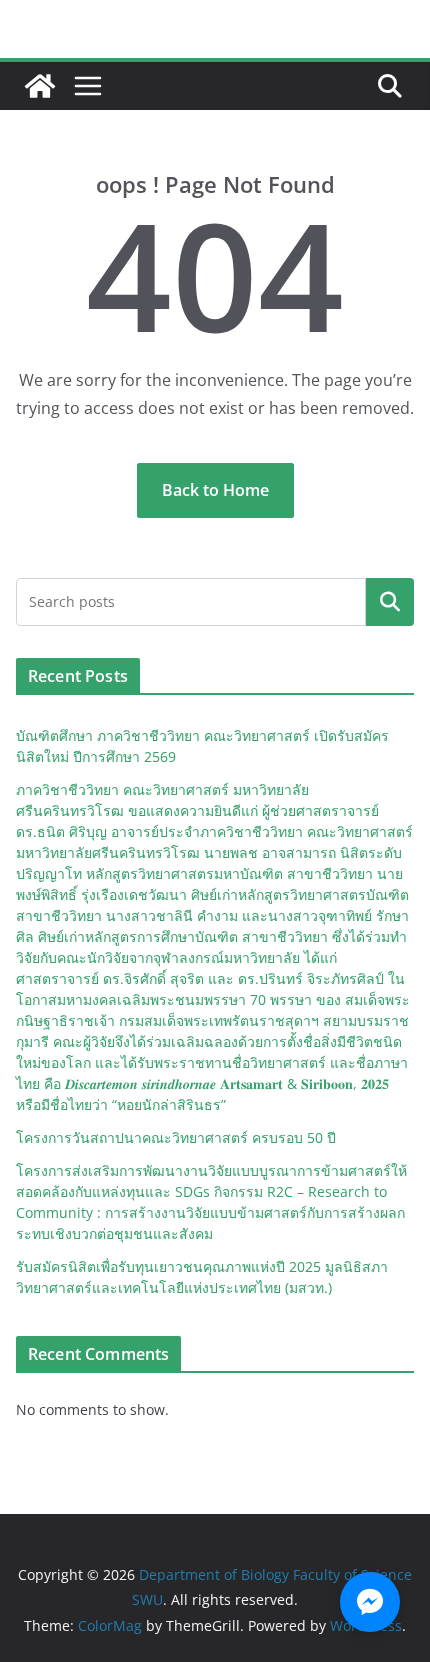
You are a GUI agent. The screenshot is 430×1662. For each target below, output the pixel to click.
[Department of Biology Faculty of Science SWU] (40, 86)
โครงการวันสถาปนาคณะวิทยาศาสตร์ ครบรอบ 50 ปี (176, 1137)
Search (390, 602)
